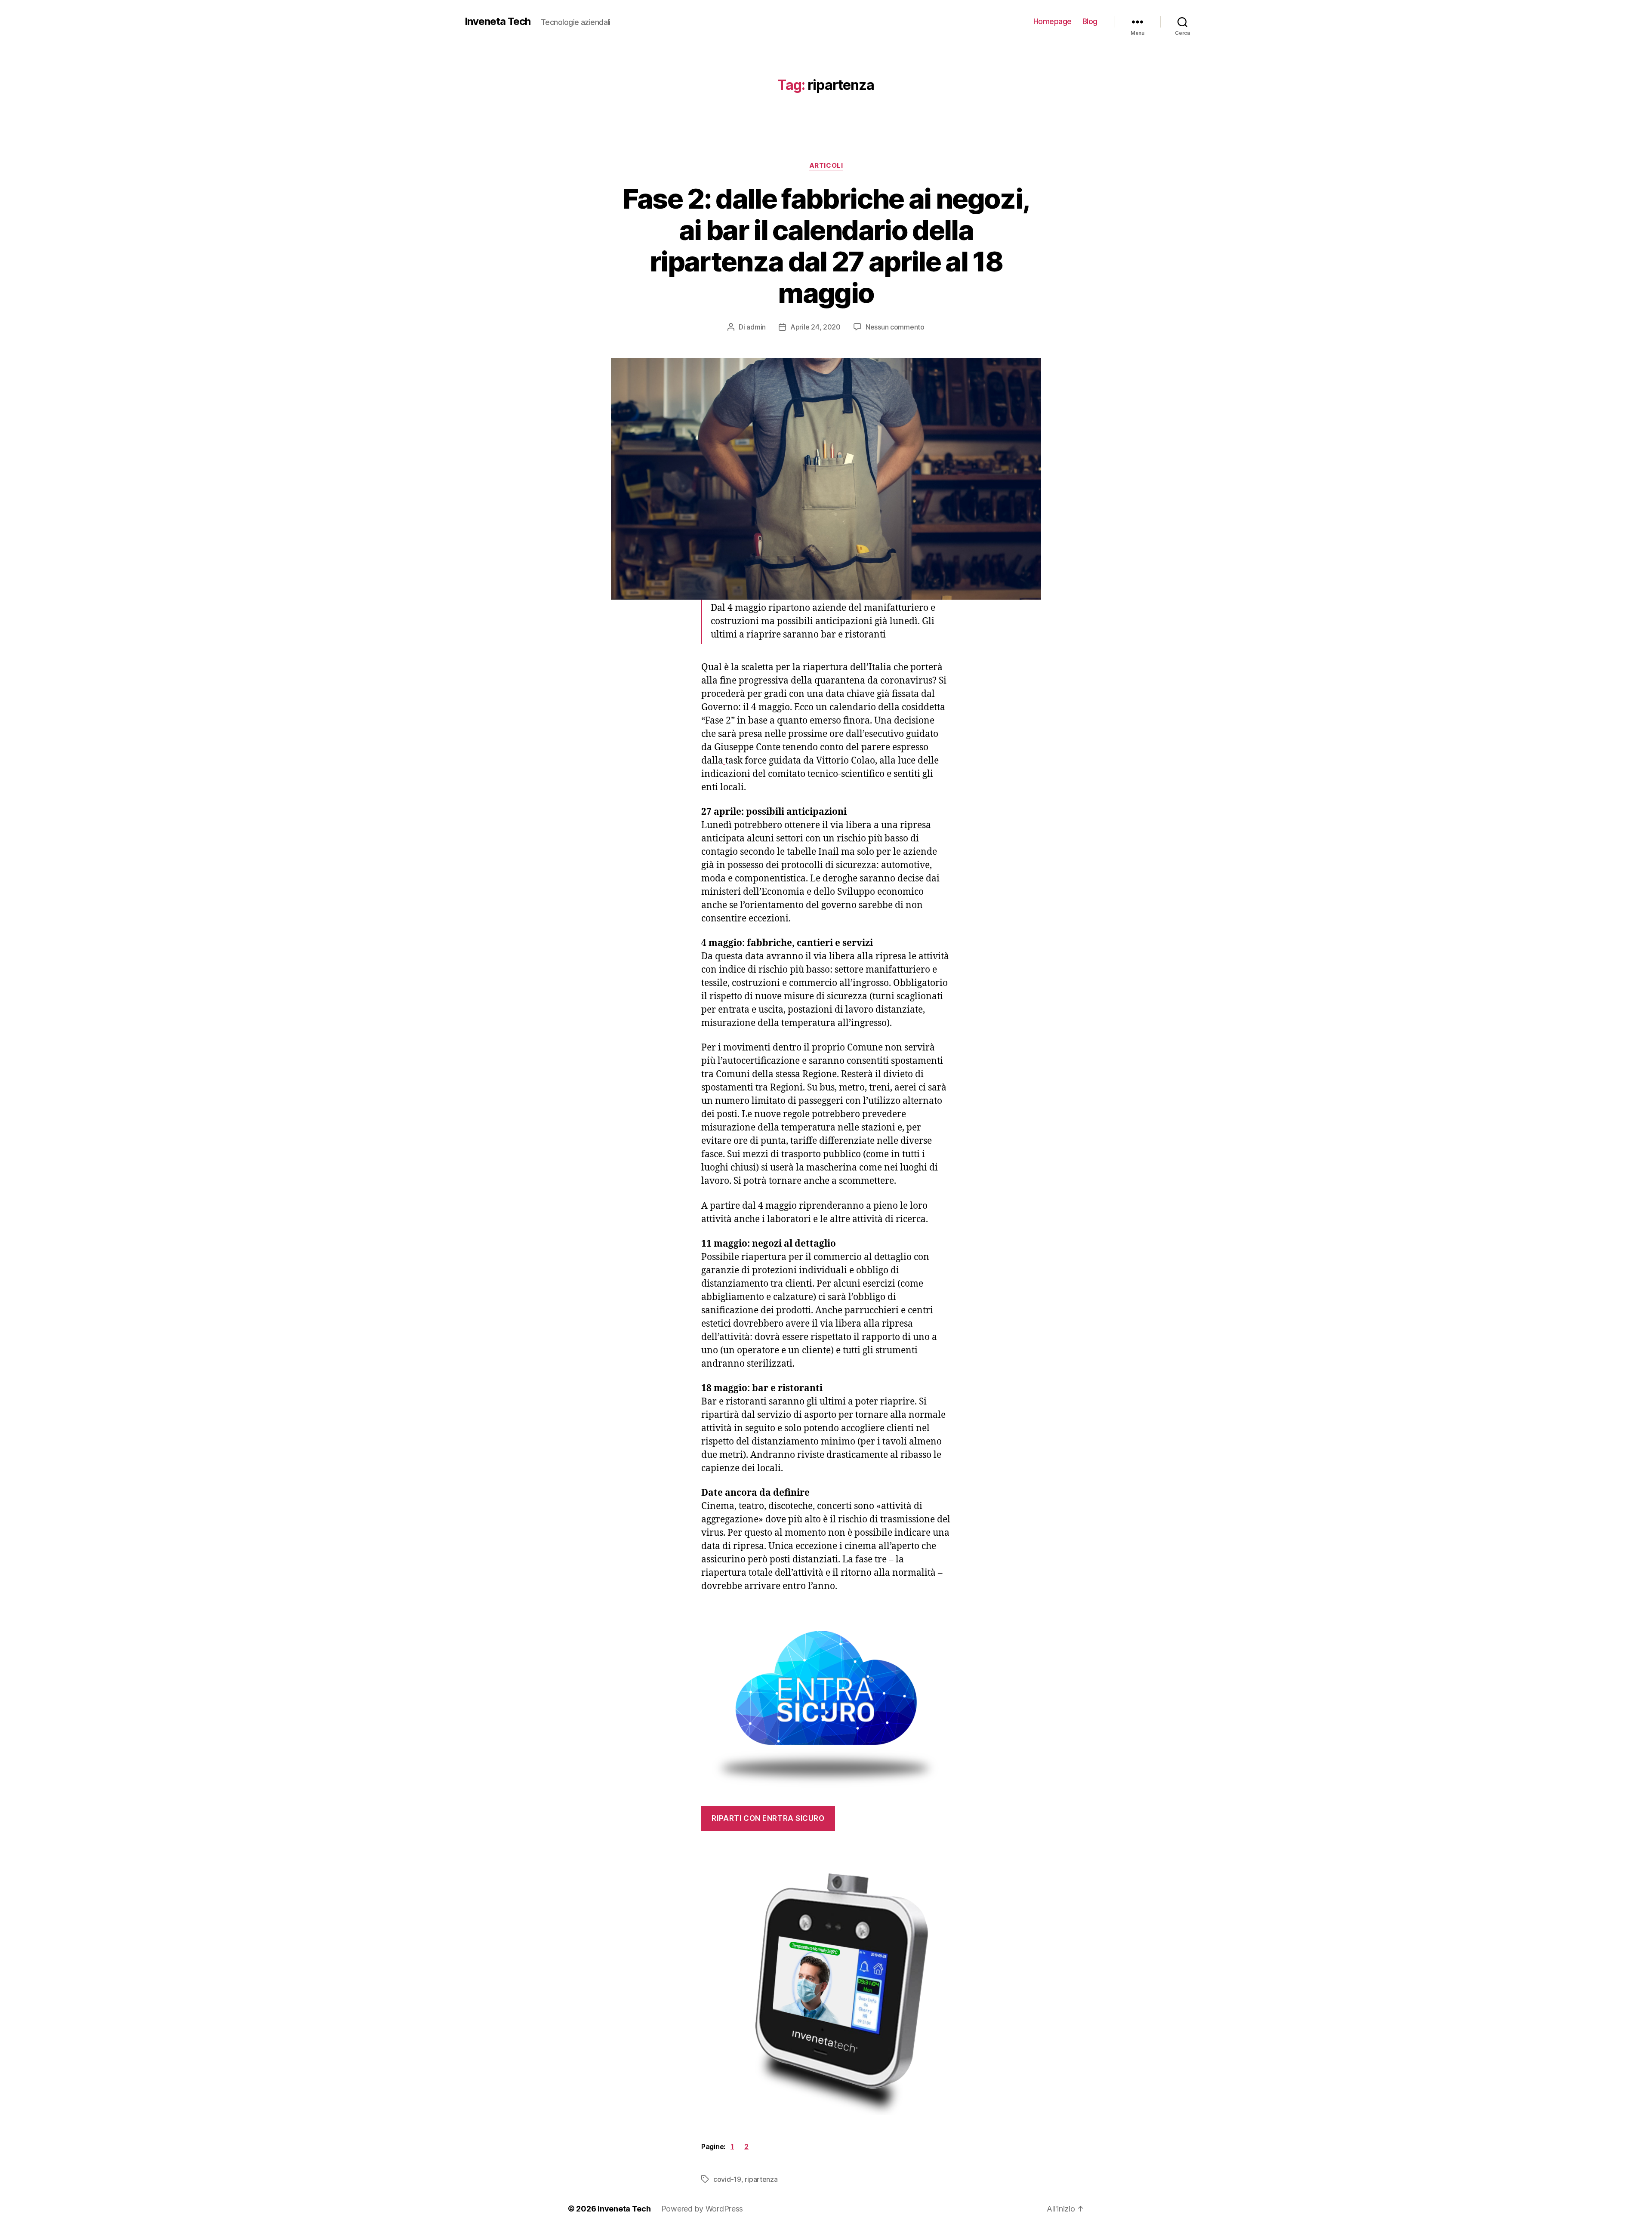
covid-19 (727, 2179)
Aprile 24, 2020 (815, 327)
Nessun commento (895, 327)
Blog (1090, 21)
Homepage (1053, 21)
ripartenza (761, 2179)
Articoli (826, 166)
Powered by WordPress (702, 2209)
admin (756, 327)
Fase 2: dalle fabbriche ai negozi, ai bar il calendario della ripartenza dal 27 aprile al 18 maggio (826, 246)
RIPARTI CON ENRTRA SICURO (768, 1818)
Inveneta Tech (498, 22)
